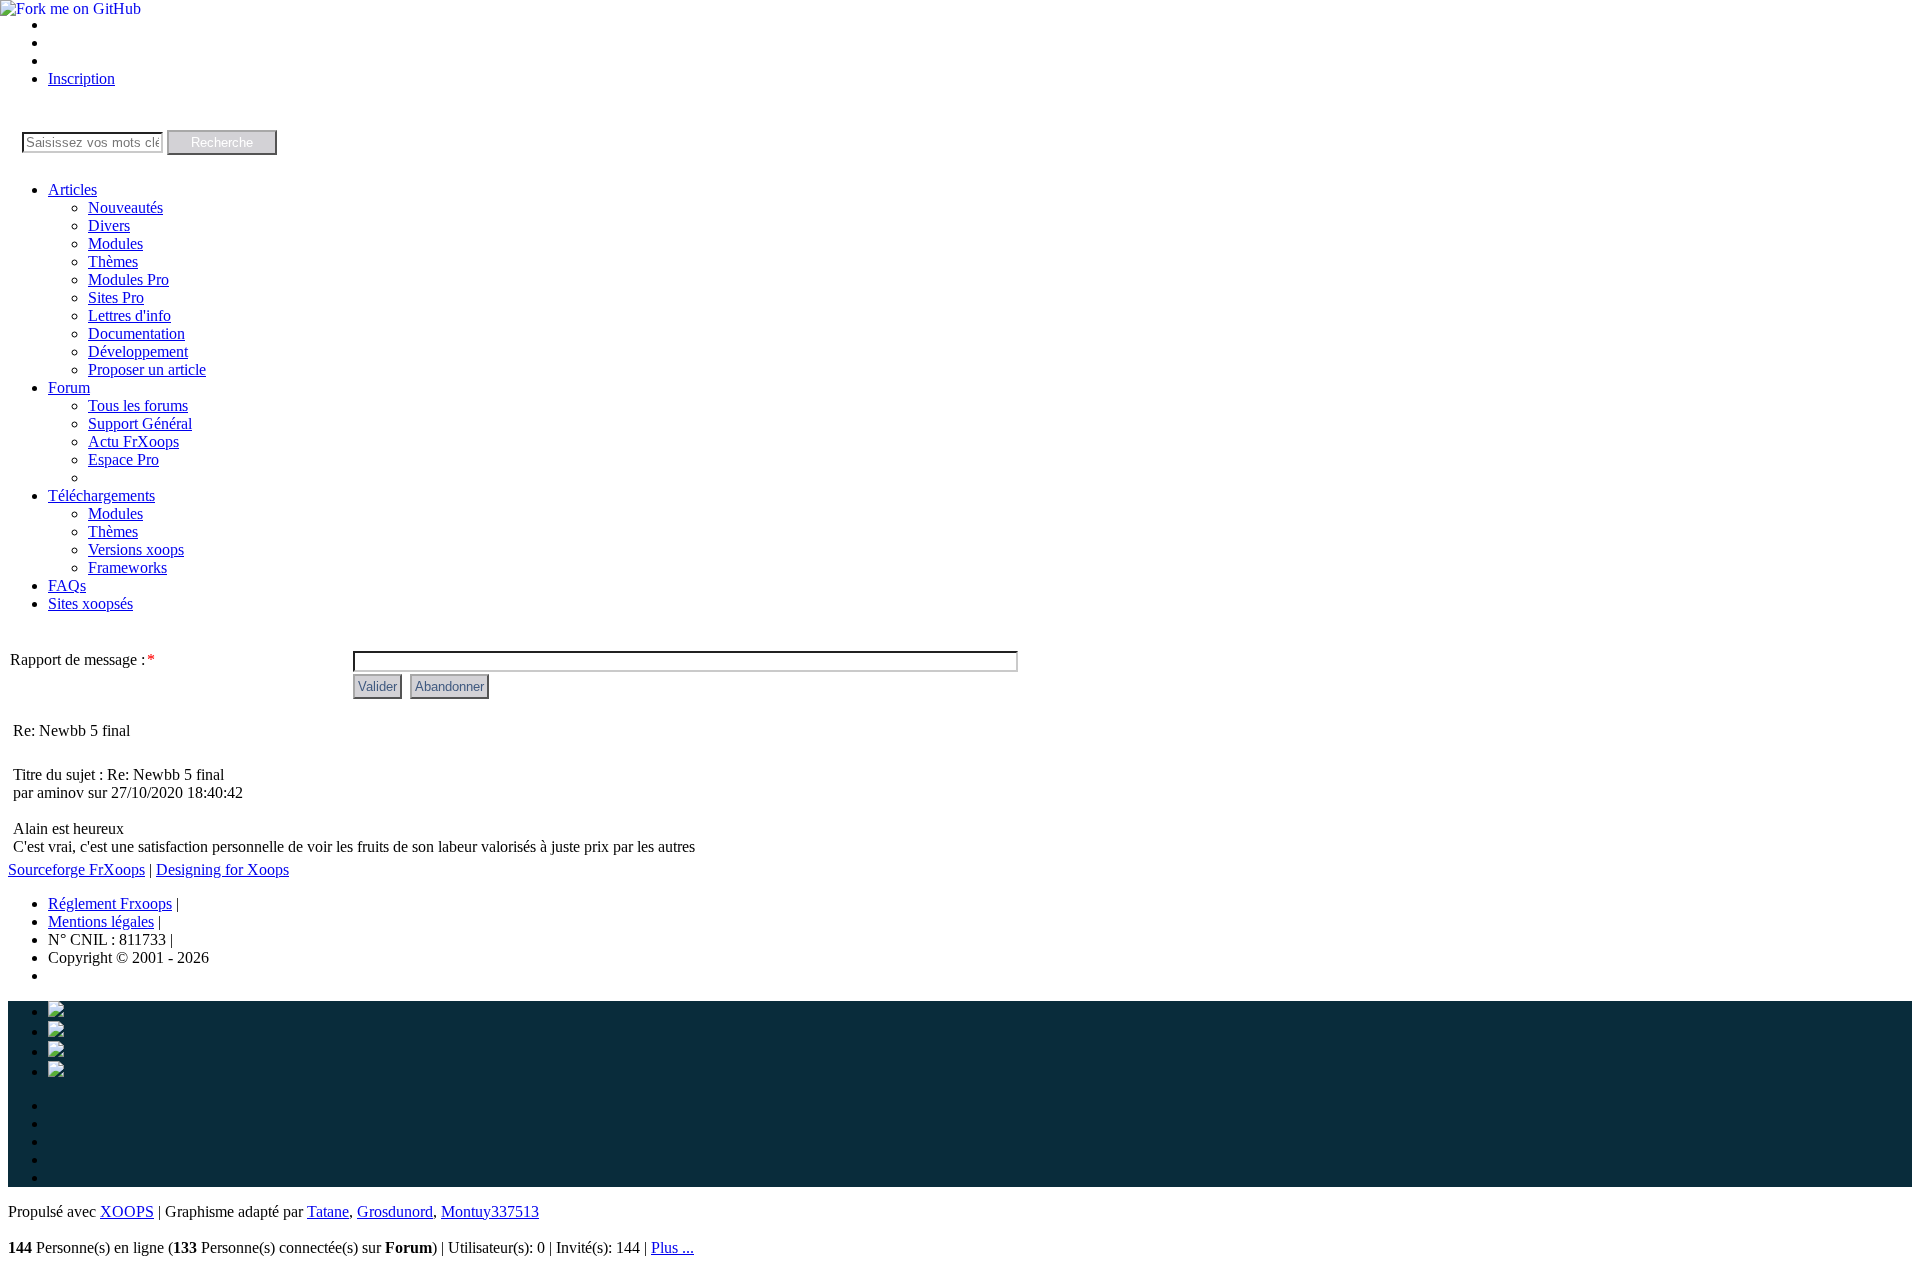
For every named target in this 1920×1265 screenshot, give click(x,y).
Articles (72, 189)
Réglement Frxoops (110, 903)
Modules (115, 243)
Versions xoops (136, 549)
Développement (138, 351)
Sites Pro (116, 297)
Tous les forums (138, 405)
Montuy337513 (490, 1211)
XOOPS (127, 1211)
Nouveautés (125, 207)
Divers (109, 225)
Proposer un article (147, 369)
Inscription (81, 78)
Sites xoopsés (90, 603)
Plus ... (672, 1247)
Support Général (140, 423)
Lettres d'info (129, 315)
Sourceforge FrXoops (76, 869)
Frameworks (127, 567)
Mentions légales (101, 921)
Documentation (136, 333)
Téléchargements (101, 495)
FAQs (67, 585)
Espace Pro (123, 459)
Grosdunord (395, 1211)
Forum (69, 387)
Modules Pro (128, 279)
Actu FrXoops (133, 441)
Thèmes (113, 261)
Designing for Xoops (222, 869)
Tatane (328, 1211)
